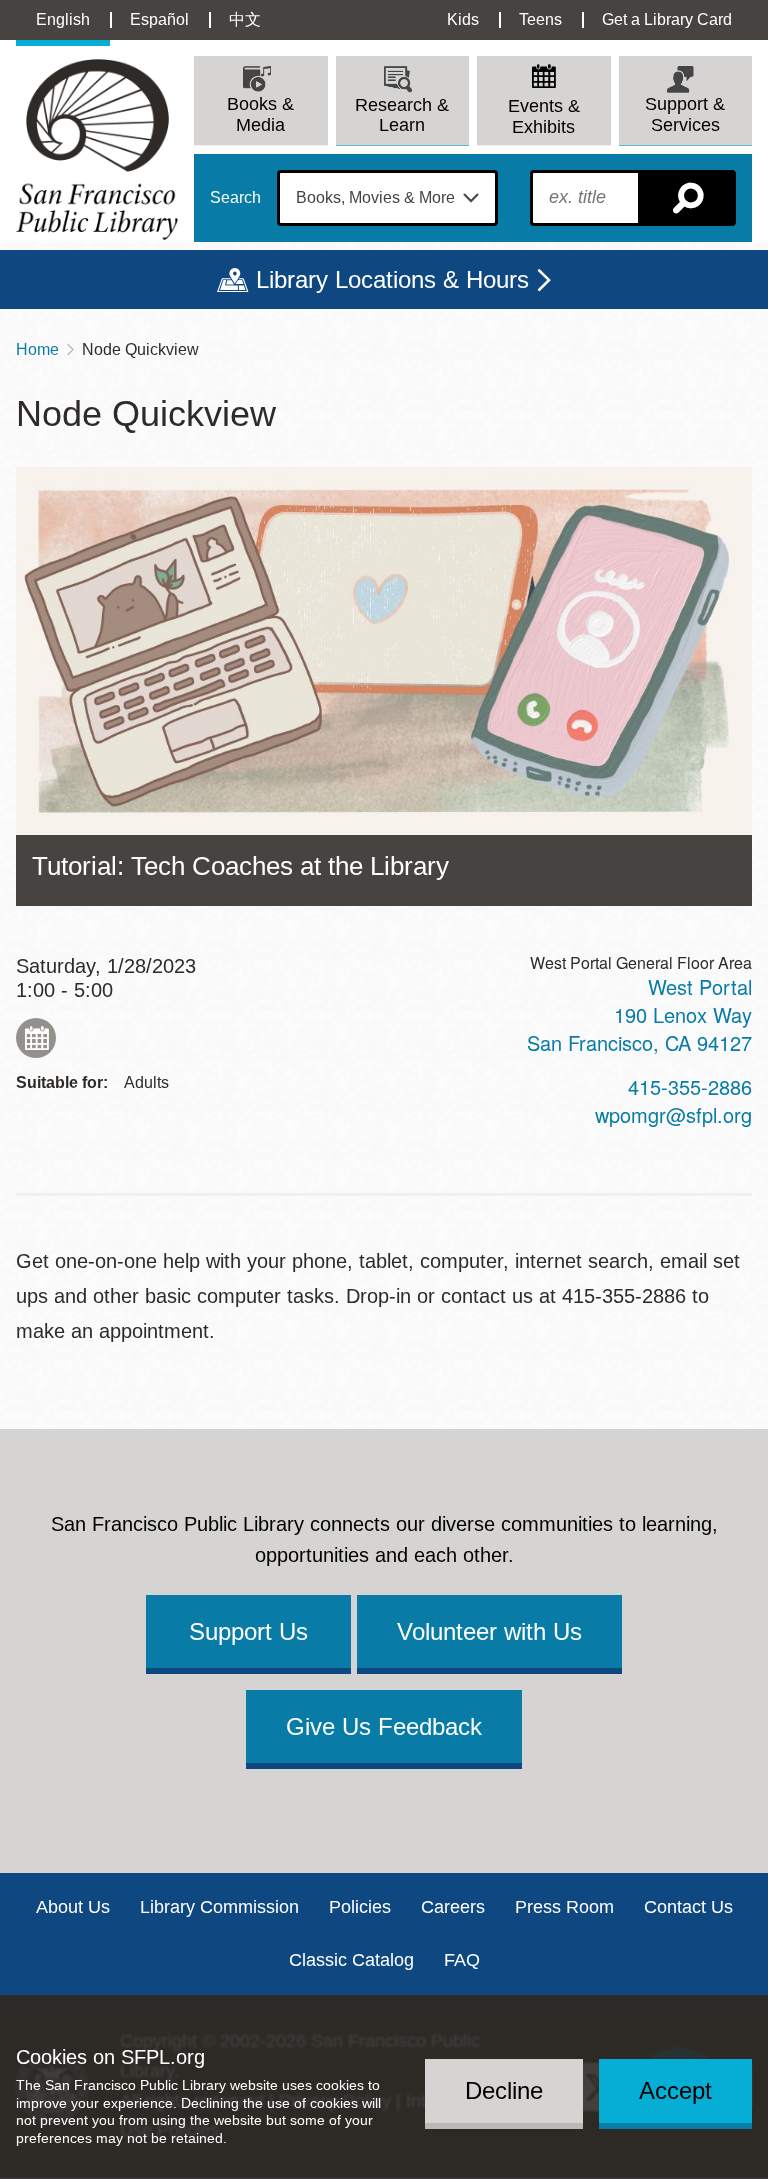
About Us (73, 1907)
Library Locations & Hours (392, 279)
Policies (360, 1907)
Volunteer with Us (489, 1631)
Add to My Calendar (36, 1038)
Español (159, 19)
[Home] (97, 149)
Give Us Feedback (384, 1726)
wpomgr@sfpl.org (673, 1114)
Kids (463, 19)
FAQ (462, 1960)
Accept (675, 2090)
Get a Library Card (667, 19)
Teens (540, 19)
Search (235, 198)
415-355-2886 (690, 1086)
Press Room (564, 1907)
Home (37, 349)
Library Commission (219, 1907)
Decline (504, 2090)
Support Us (248, 1631)
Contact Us (688, 1907)
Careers (453, 1907)
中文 (245, 19)
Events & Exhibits (544, 116)
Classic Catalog (351, 1960)
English (63, 19)
